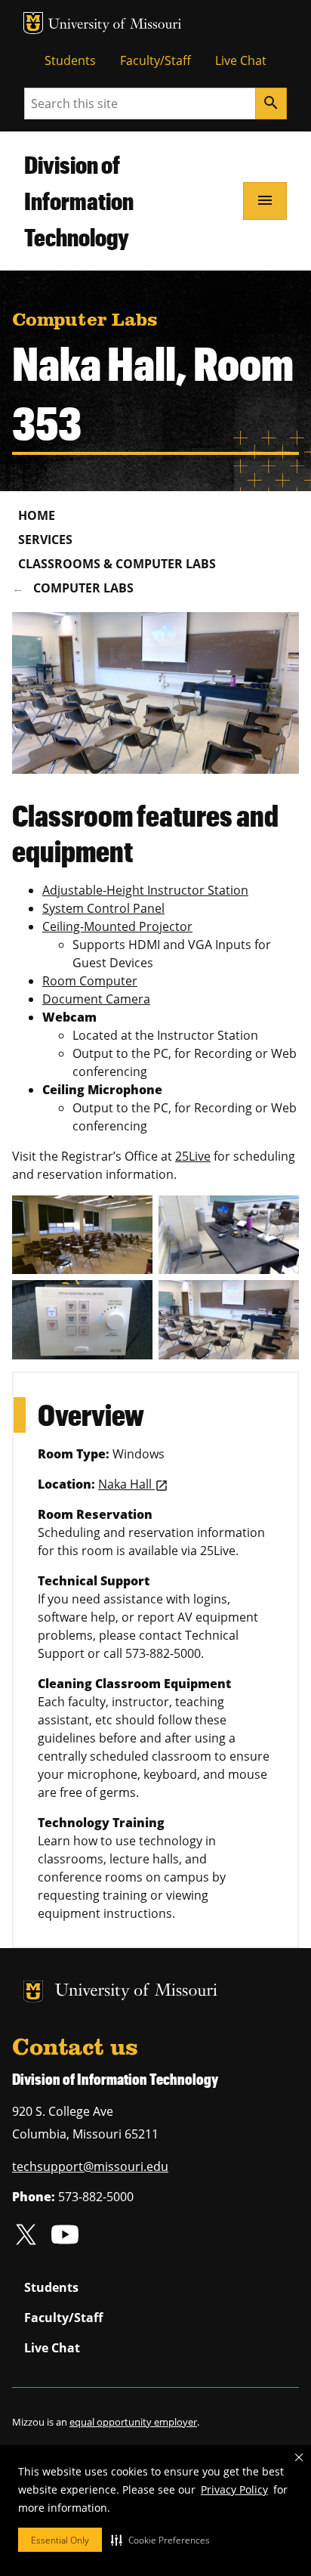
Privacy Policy (234, 2489)
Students (70, 60)
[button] (160, 2540)
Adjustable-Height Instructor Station (145, 890)
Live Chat (241, 60)
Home (37, 515)
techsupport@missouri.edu (90, 2166)
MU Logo (33, 23)
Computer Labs (83, 588)
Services (45, 540)
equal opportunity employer (133, 2422)
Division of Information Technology (79, 201)
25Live (193, 1156)
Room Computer (90, 981)
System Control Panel (103, 908)
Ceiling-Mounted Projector (117, 926)
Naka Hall (126, 1484)
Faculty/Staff (155, 60)
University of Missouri (115, 25)
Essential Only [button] (60, 2540)
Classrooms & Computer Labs (117, 564)
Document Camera (96, 999)
